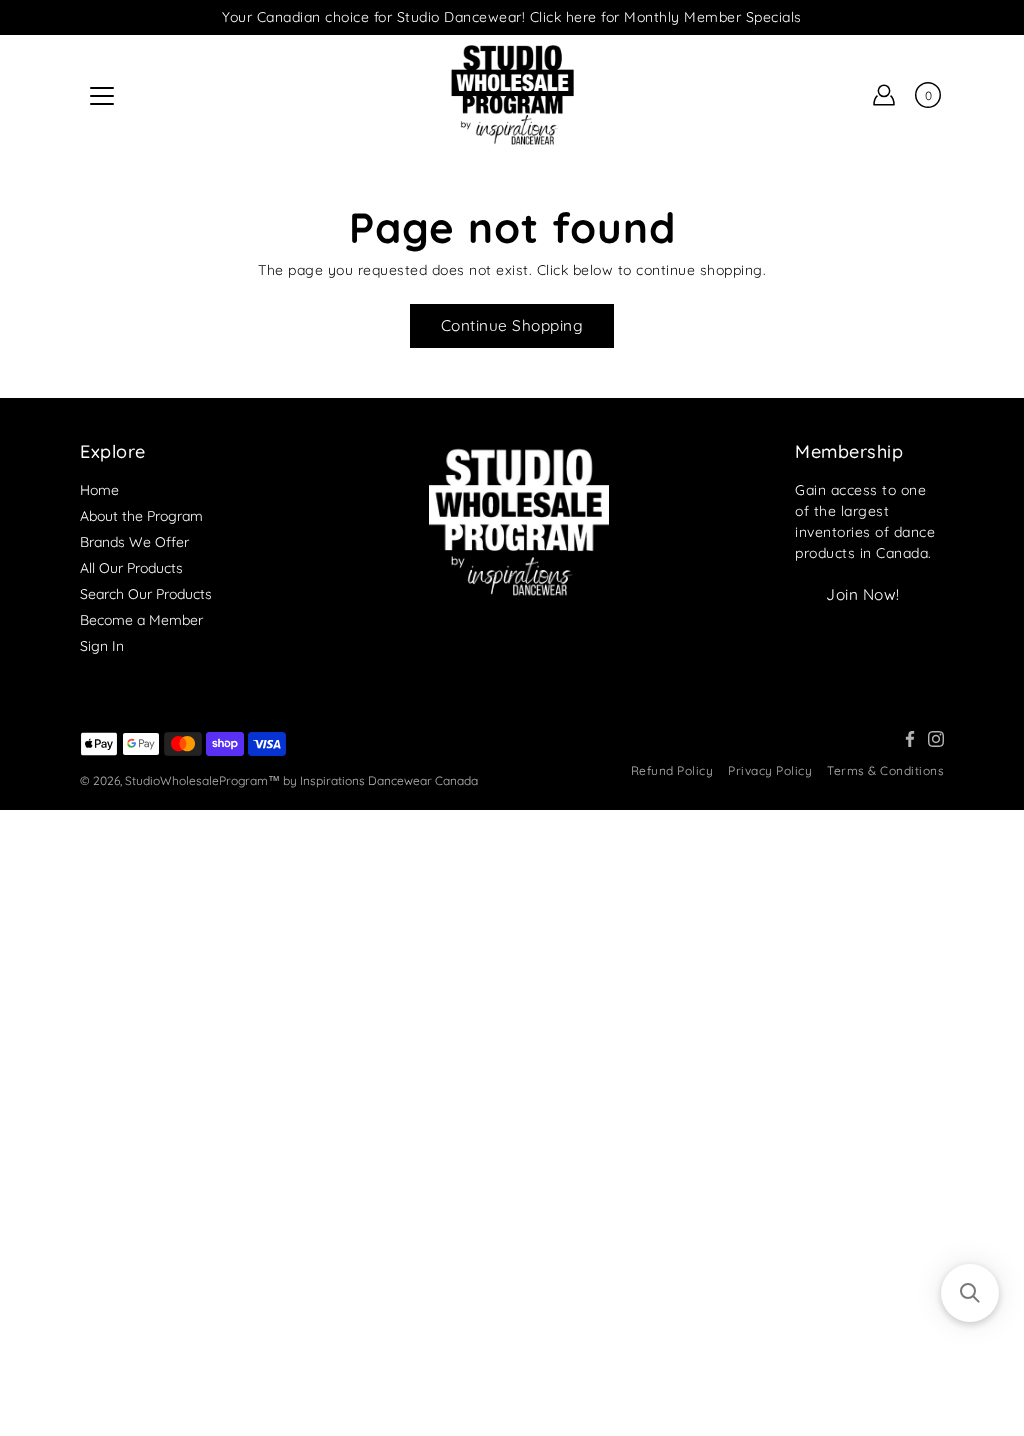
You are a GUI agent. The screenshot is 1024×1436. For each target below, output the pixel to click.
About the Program (141, 516)
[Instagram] (936, 739)
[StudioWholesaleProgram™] (512, 95)
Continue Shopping (512, 325)
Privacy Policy (770, 770)
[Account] (884, 95)
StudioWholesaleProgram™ (202, 780)
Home (99, 490)
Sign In (102, 646)
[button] (970, 1293)
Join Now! (863, 594)
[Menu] (102, 96)
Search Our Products (146, 594)
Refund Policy (672, 770)
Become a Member (141, 620)
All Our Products (131, 568)
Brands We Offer (134, 542)
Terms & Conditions (885, 770)
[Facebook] (910, 739)
